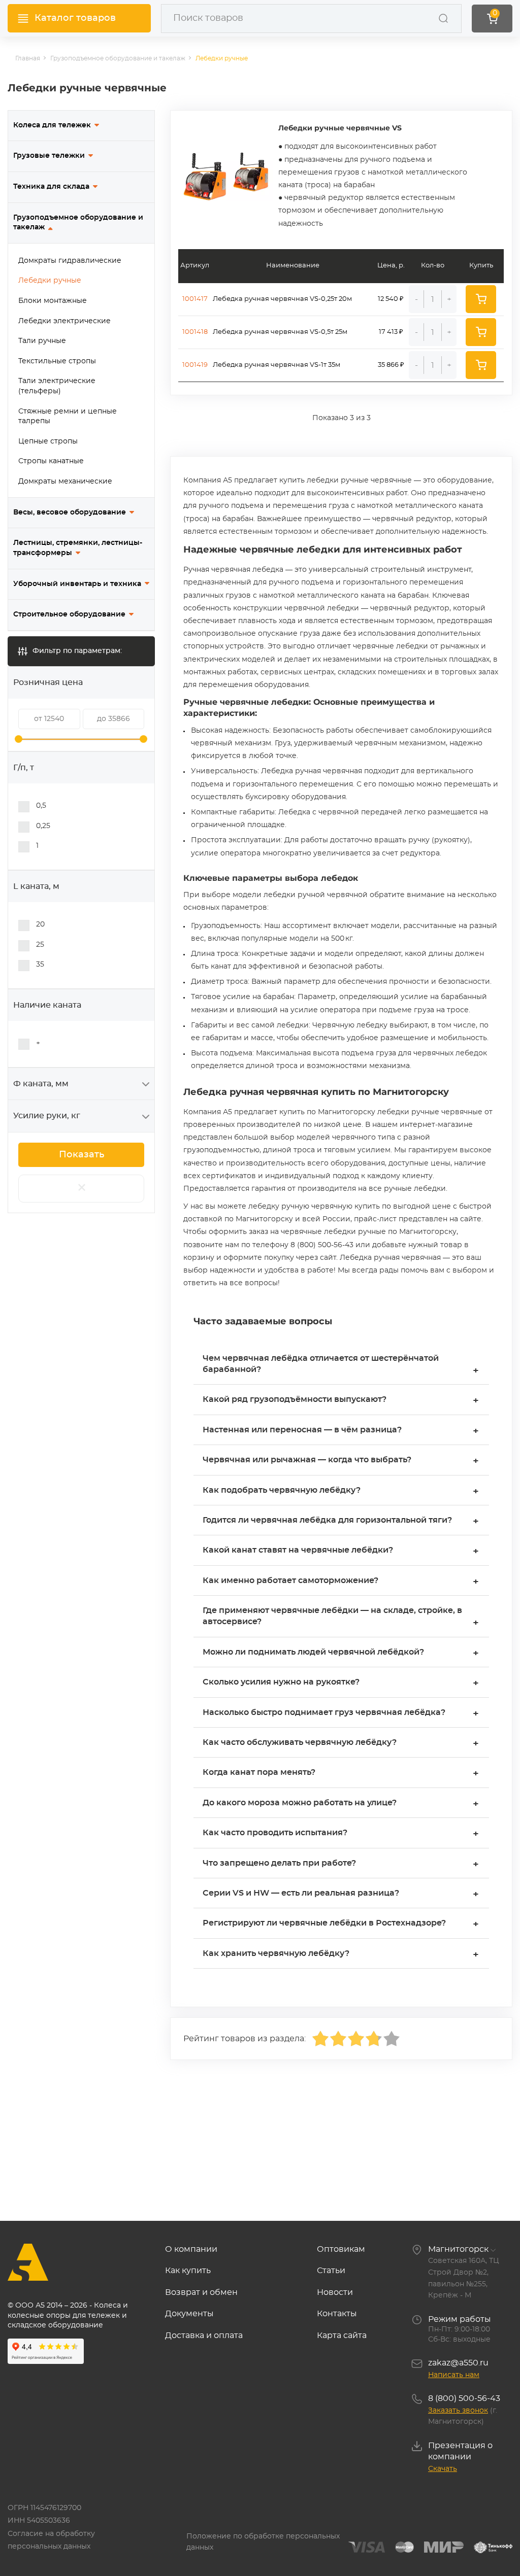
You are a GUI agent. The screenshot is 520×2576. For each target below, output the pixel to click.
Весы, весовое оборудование (70, 512)
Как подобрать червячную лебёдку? (341, 1491)
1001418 (195, 332)
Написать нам (454, 2375)
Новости (335, 2292)
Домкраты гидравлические (70, 261)
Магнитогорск (458, 2249)
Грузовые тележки (49, 156)
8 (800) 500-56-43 (464, 2398)
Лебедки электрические (64, 321)
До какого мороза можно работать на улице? (341, 1804)
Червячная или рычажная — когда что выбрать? (341, 1461)
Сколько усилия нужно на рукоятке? (341, 1683)
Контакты (337, 2314)
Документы (189, 2314)
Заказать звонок (458, 2411)
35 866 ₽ (391, 365)
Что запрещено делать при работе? (341, 1864)
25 (40, 945)
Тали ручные (42, 341)
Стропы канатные (51, 461)
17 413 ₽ (391, 332)
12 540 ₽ (391, 299)
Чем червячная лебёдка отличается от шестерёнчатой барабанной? (341, 1365)
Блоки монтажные (53, 301)
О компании (191, 2249)
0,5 (41, 806)
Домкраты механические (65, 482)
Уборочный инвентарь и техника (77, 584)
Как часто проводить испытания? (341, 1834)
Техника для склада (51, 187)
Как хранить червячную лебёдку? (341, 1955)
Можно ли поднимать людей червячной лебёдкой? (341, 1653)
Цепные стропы (48, 441)
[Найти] (443, 18)
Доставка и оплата (204, 2335)
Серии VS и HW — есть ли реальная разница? (341, 1894)
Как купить (188, 2271)
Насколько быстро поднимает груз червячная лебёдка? (341, 1714)
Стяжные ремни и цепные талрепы (68, 417)
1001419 (195, 365)
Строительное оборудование (69, 614)
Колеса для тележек (52, 125)
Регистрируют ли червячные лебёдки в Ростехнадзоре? (341, 1924)
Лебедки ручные (50, 281)
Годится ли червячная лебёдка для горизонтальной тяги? (341, 1521)
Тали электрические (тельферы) (57, 386)
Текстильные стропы (57, 361)
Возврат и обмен (201, 2292)
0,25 (43, 826)
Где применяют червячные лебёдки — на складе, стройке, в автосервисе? (341, 1617)
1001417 (195, 299)
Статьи (331, 2271)
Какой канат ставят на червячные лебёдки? (341, 1551)
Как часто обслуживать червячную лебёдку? (341, 1744)
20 (40, 924)
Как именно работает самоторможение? (341, 1582)
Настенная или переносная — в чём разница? (341, 1431)
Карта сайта (342, 2335)
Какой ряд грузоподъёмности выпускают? (341, 1401)
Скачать (443, 2469)
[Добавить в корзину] (481, 299)
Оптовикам (341, 2249)
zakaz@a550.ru (458, 2363)
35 (40, 965)
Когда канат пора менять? (341, 1774)
